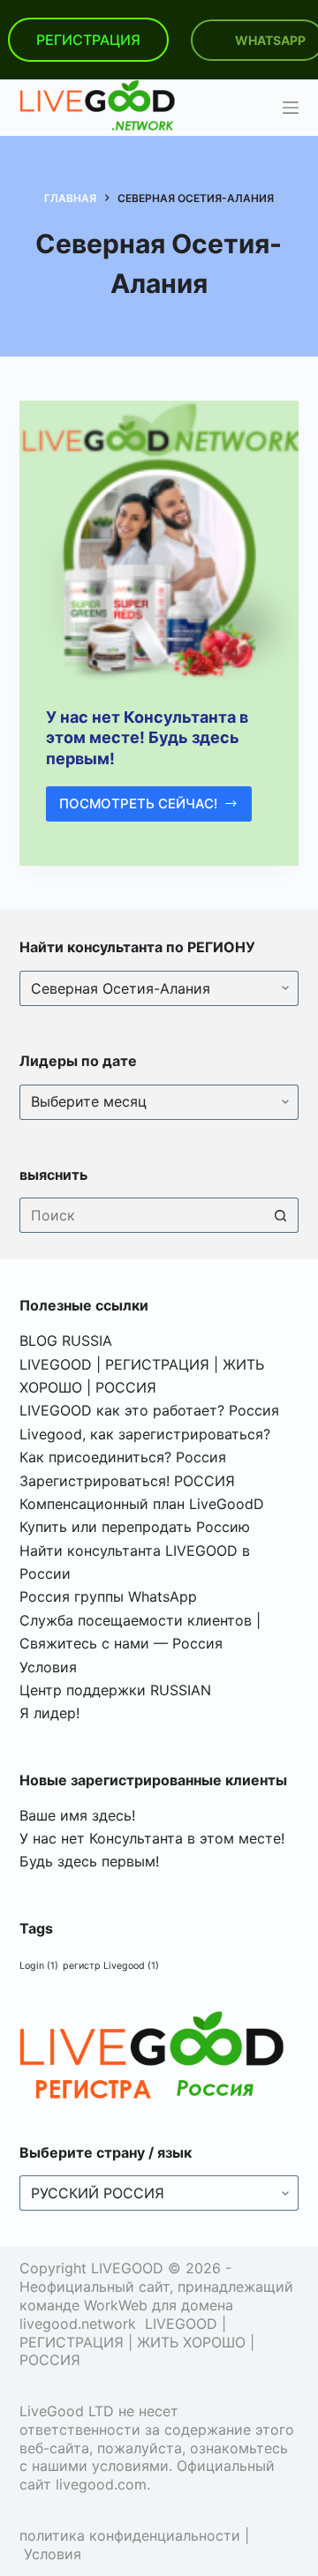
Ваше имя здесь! (77, 1815)
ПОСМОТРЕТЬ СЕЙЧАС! (149, 808)
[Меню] (291, 108)
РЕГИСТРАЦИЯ (88, 40)
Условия (48, 1667)
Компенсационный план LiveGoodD (142, 1504)
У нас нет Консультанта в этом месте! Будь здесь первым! (147, 738)
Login (39, 1966)
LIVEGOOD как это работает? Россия (149, 1410)
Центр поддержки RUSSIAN (115, 1690)
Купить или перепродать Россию (135, 1527)
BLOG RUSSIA (66, 1341)
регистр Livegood (111, 1966)
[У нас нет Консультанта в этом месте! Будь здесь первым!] (159, 541)
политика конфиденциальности (130, 2535)
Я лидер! (49, 1713)
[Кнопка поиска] (281, 1215)
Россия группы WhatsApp (108, 1596)
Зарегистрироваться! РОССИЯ (127, 1481)
